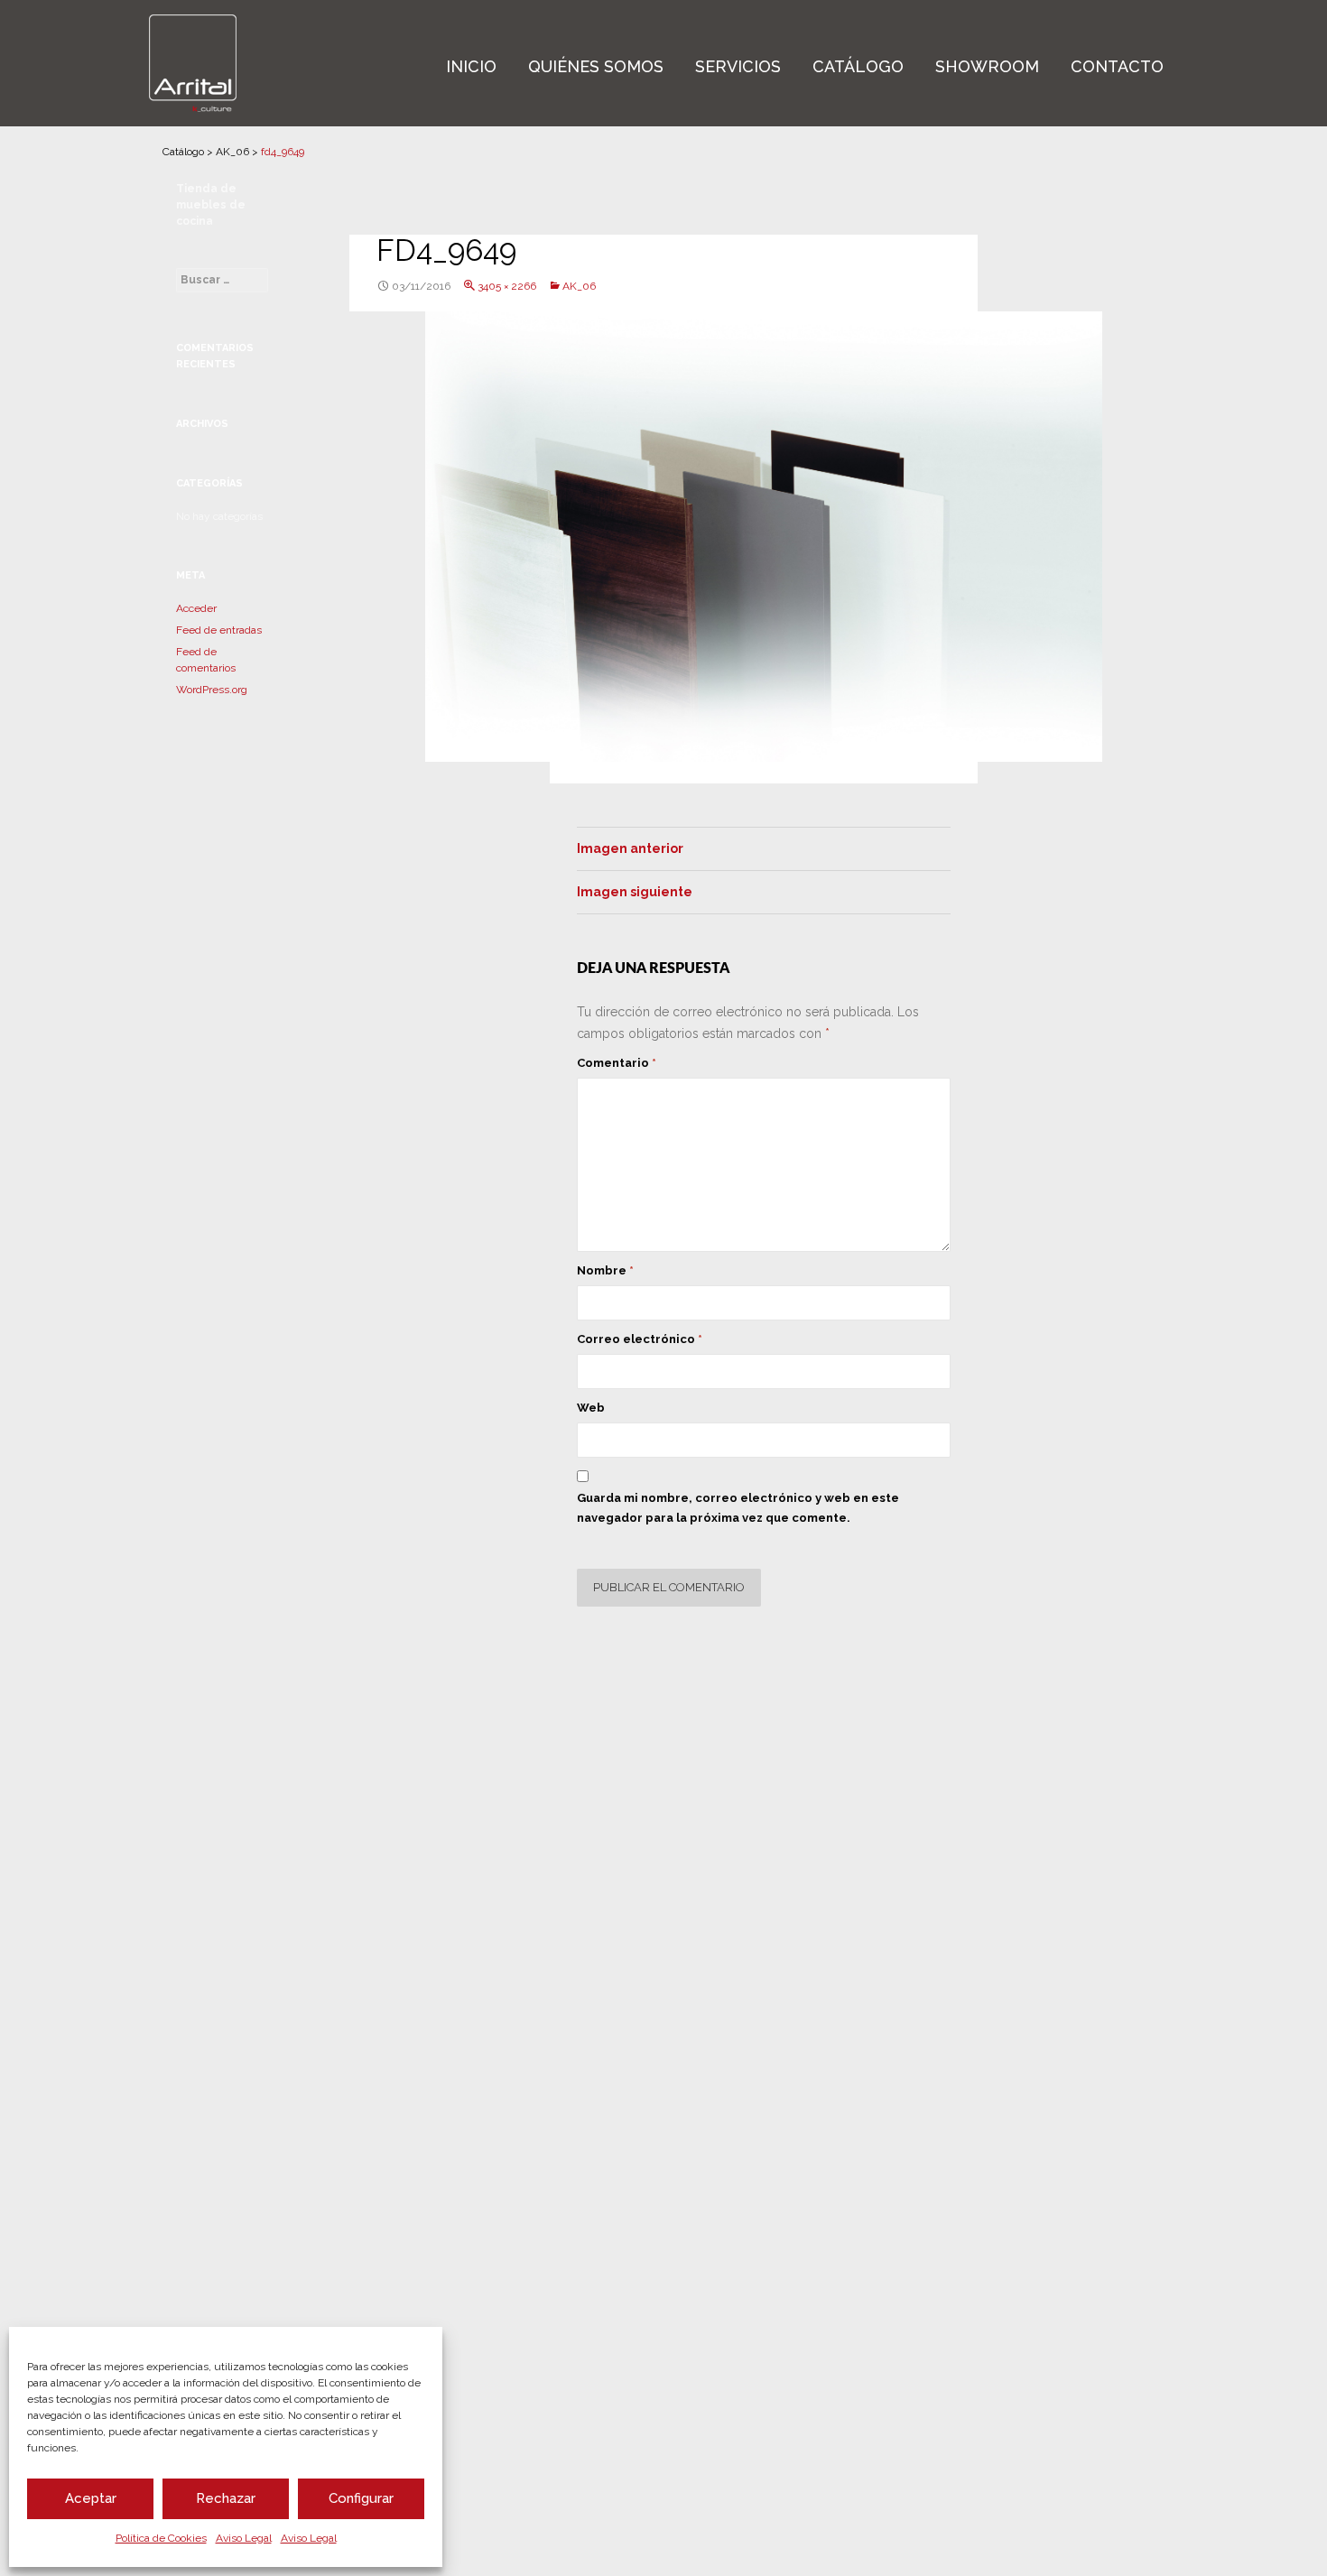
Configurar (361, 2498)
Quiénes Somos (596, 66)
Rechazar (226, 2498)
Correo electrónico (640, 1339)
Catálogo (858, 66)
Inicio (471, 66)
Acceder (196, 608)
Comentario (617, 1063)
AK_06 (232, 152)
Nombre (605, 1270)
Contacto (1117, 66)
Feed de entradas (219, 630)
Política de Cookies (161, 2538)
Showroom (987, 66)
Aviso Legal (244, 2538)
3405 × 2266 (507, 286)
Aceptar (91, 2498)
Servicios (738, 66)
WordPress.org (212, 690)
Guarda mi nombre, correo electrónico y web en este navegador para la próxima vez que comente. (738, 1508)
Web (591, 1408)
